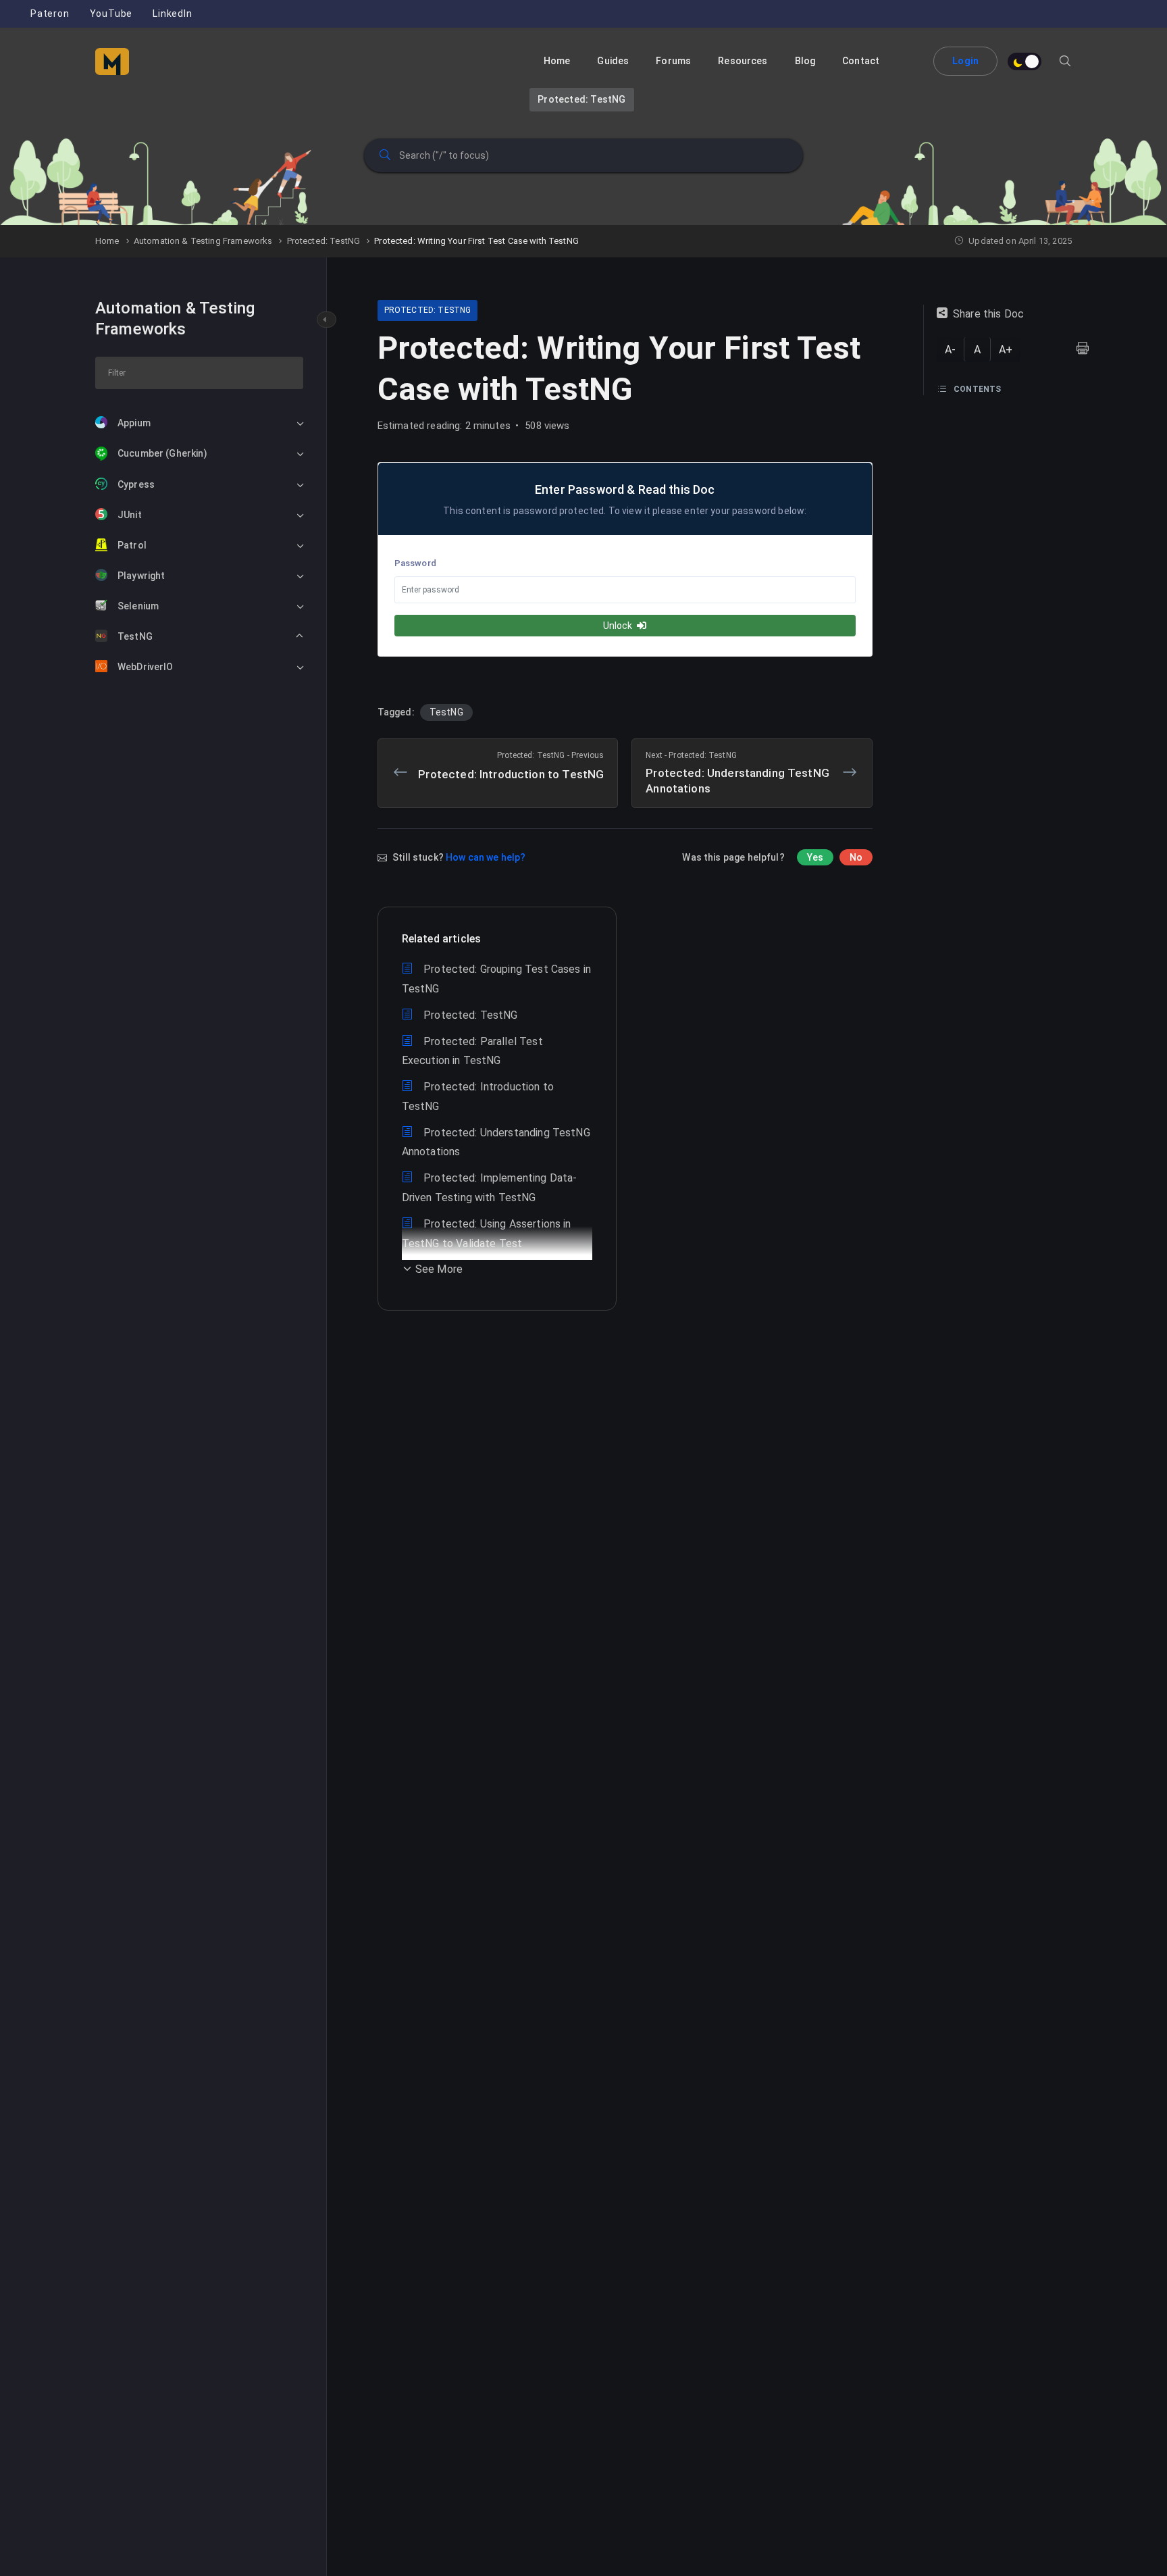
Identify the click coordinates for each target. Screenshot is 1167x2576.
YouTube (111, 14)
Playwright (141, 576)
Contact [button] (861, 61)
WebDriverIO (146, 667)
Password (415, 563)
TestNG (135, 636)
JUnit (130, 515)
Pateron (50, 14)
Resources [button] (743, 61)
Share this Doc (988, 314)
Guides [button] (613, 61)
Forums (673, 61)
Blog (805, 61)
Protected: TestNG (581, 99)
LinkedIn (172, 14)
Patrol (132, 545)
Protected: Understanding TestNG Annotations (737, 773)
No (856, 857)
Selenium (138, 606)
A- (950, 350)
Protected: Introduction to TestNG (511, 766)
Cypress (136, 484)
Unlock (619, 626)
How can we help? (486, 857)
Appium (134, 423)
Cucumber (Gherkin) (162, 453)
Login (965, 61)
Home (557, 61)
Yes (815, 857)
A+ (1006, 350)
